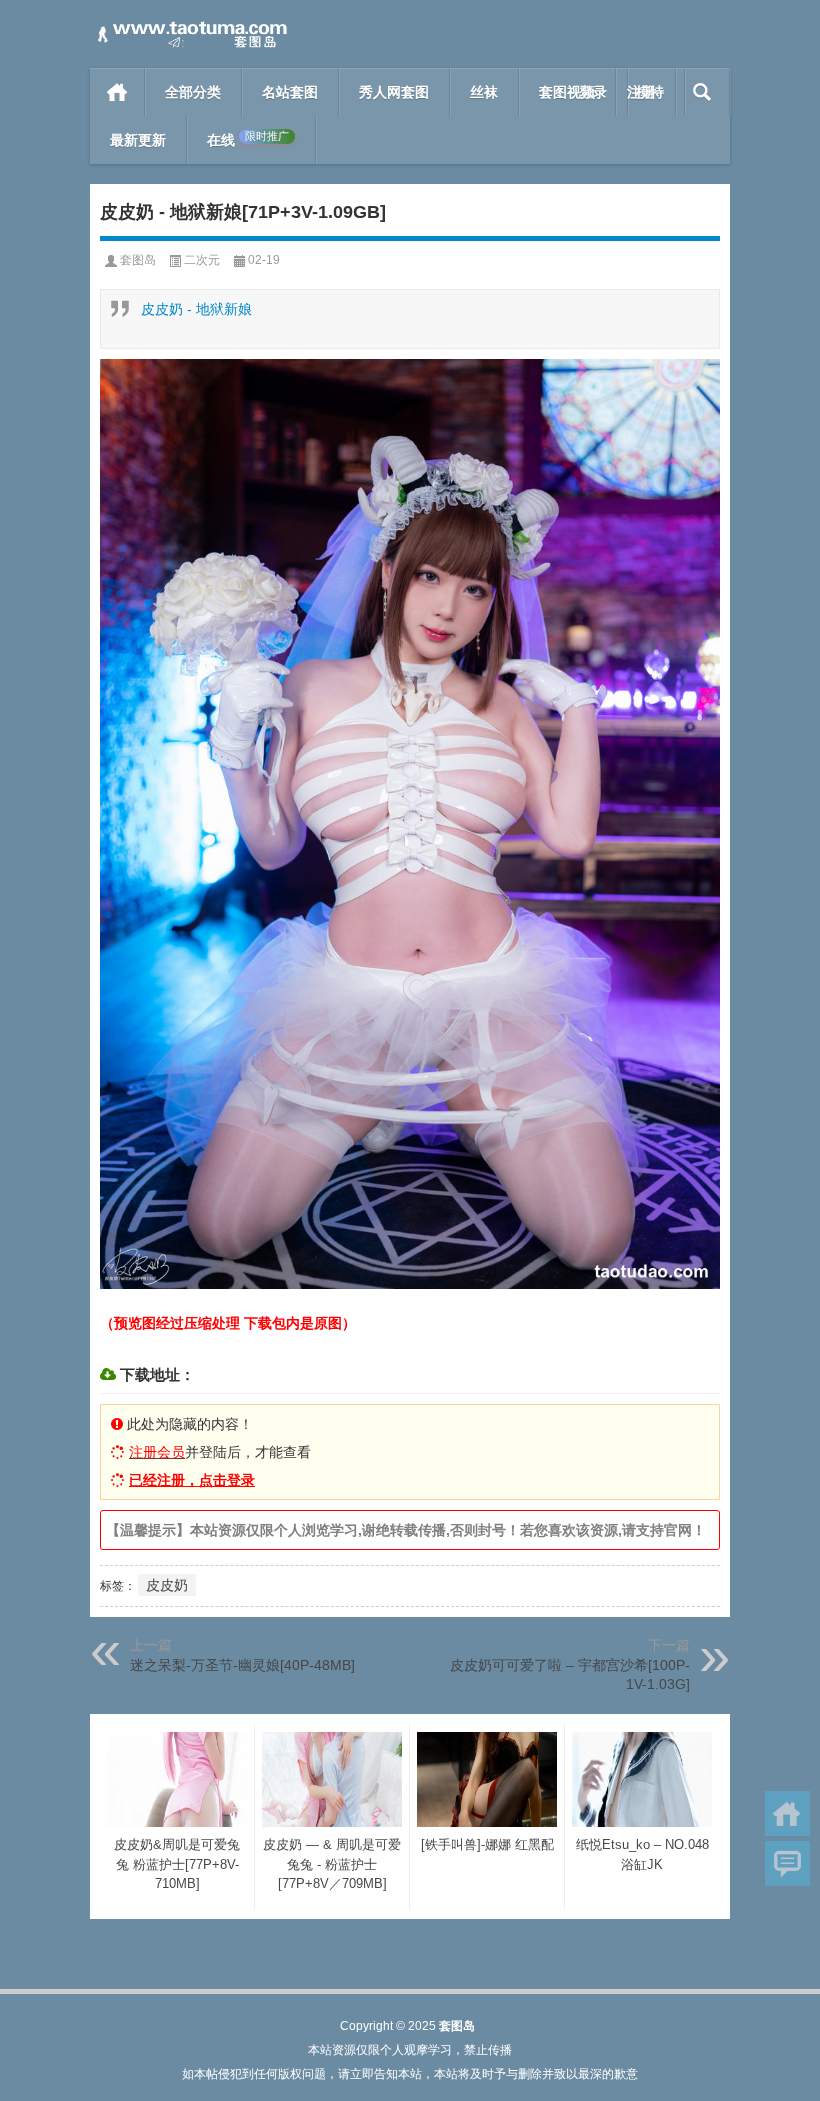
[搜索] (702, 92)
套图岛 (138, 260)
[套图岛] (190, 26)
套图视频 (567, 92)
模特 (650, 92)
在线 (248, 139)
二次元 (202, 260)
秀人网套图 (394, 92)
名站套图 (290, 92)
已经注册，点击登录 (192, 1480)
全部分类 (193, 92)
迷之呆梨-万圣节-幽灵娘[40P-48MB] (242, 1665)
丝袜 (484, 92)
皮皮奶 (167, 1585)
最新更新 (138, 140)
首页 (117, 92)
